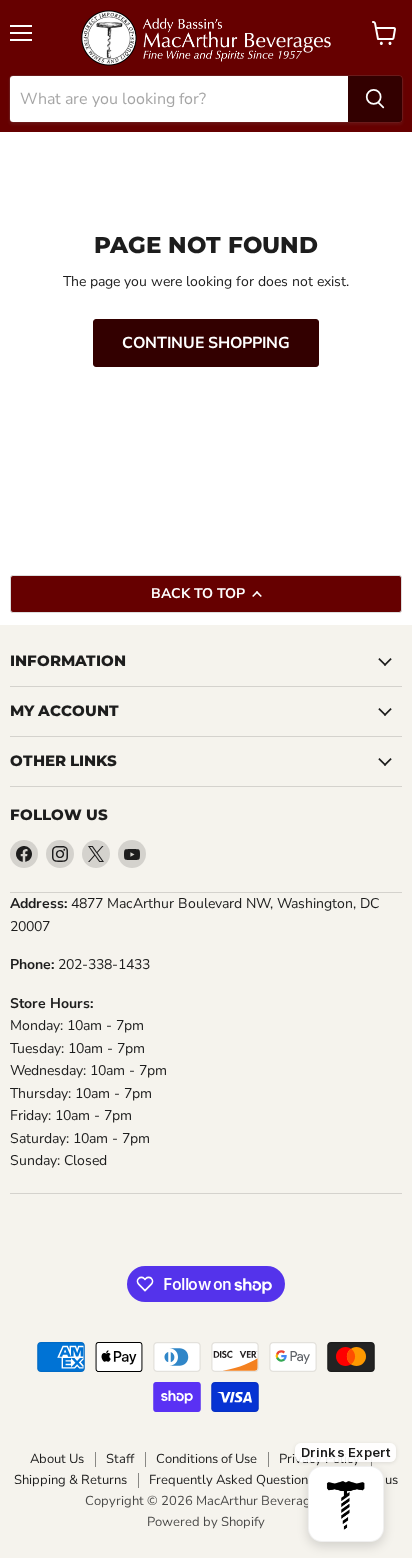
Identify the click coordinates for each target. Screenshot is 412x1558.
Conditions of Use (206, 1459)
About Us (57, 1459)
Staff (120, 1459)
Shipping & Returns (70, 1480)
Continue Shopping (206, 343)
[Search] (375, 99)
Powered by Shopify (206, 1522)
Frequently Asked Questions (231, 1480)
